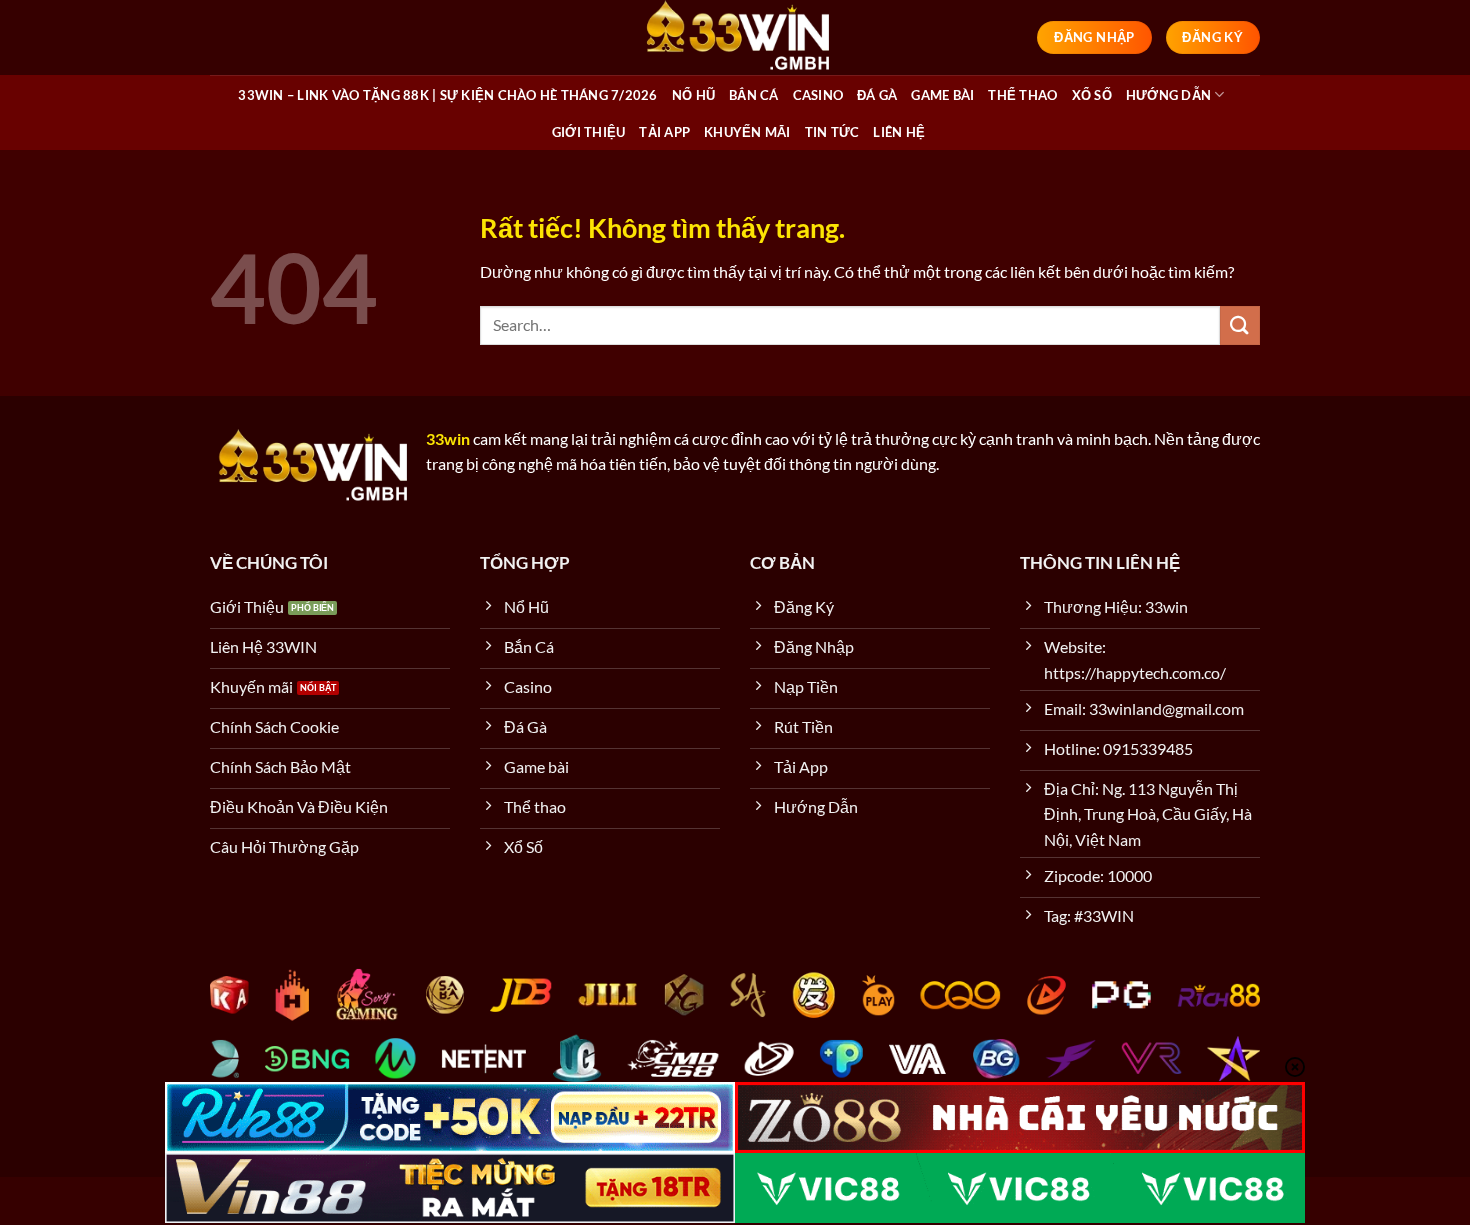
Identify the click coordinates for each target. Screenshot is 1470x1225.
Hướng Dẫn (1168, 95)
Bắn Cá (754, 95)
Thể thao (1022, 95)
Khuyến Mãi (747, 132)
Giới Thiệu (589, 132)
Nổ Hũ (693, 95)
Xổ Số (1092, 95)
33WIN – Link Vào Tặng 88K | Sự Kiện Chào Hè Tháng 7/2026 (447, 95)
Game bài (942, 95)
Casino (818, 95)
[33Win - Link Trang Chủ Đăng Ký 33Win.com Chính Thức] (735, 37)
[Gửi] (1240, 325)
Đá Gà (877, 95)
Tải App (664, 132)
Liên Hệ (899, 132)
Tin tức (832, 132)
